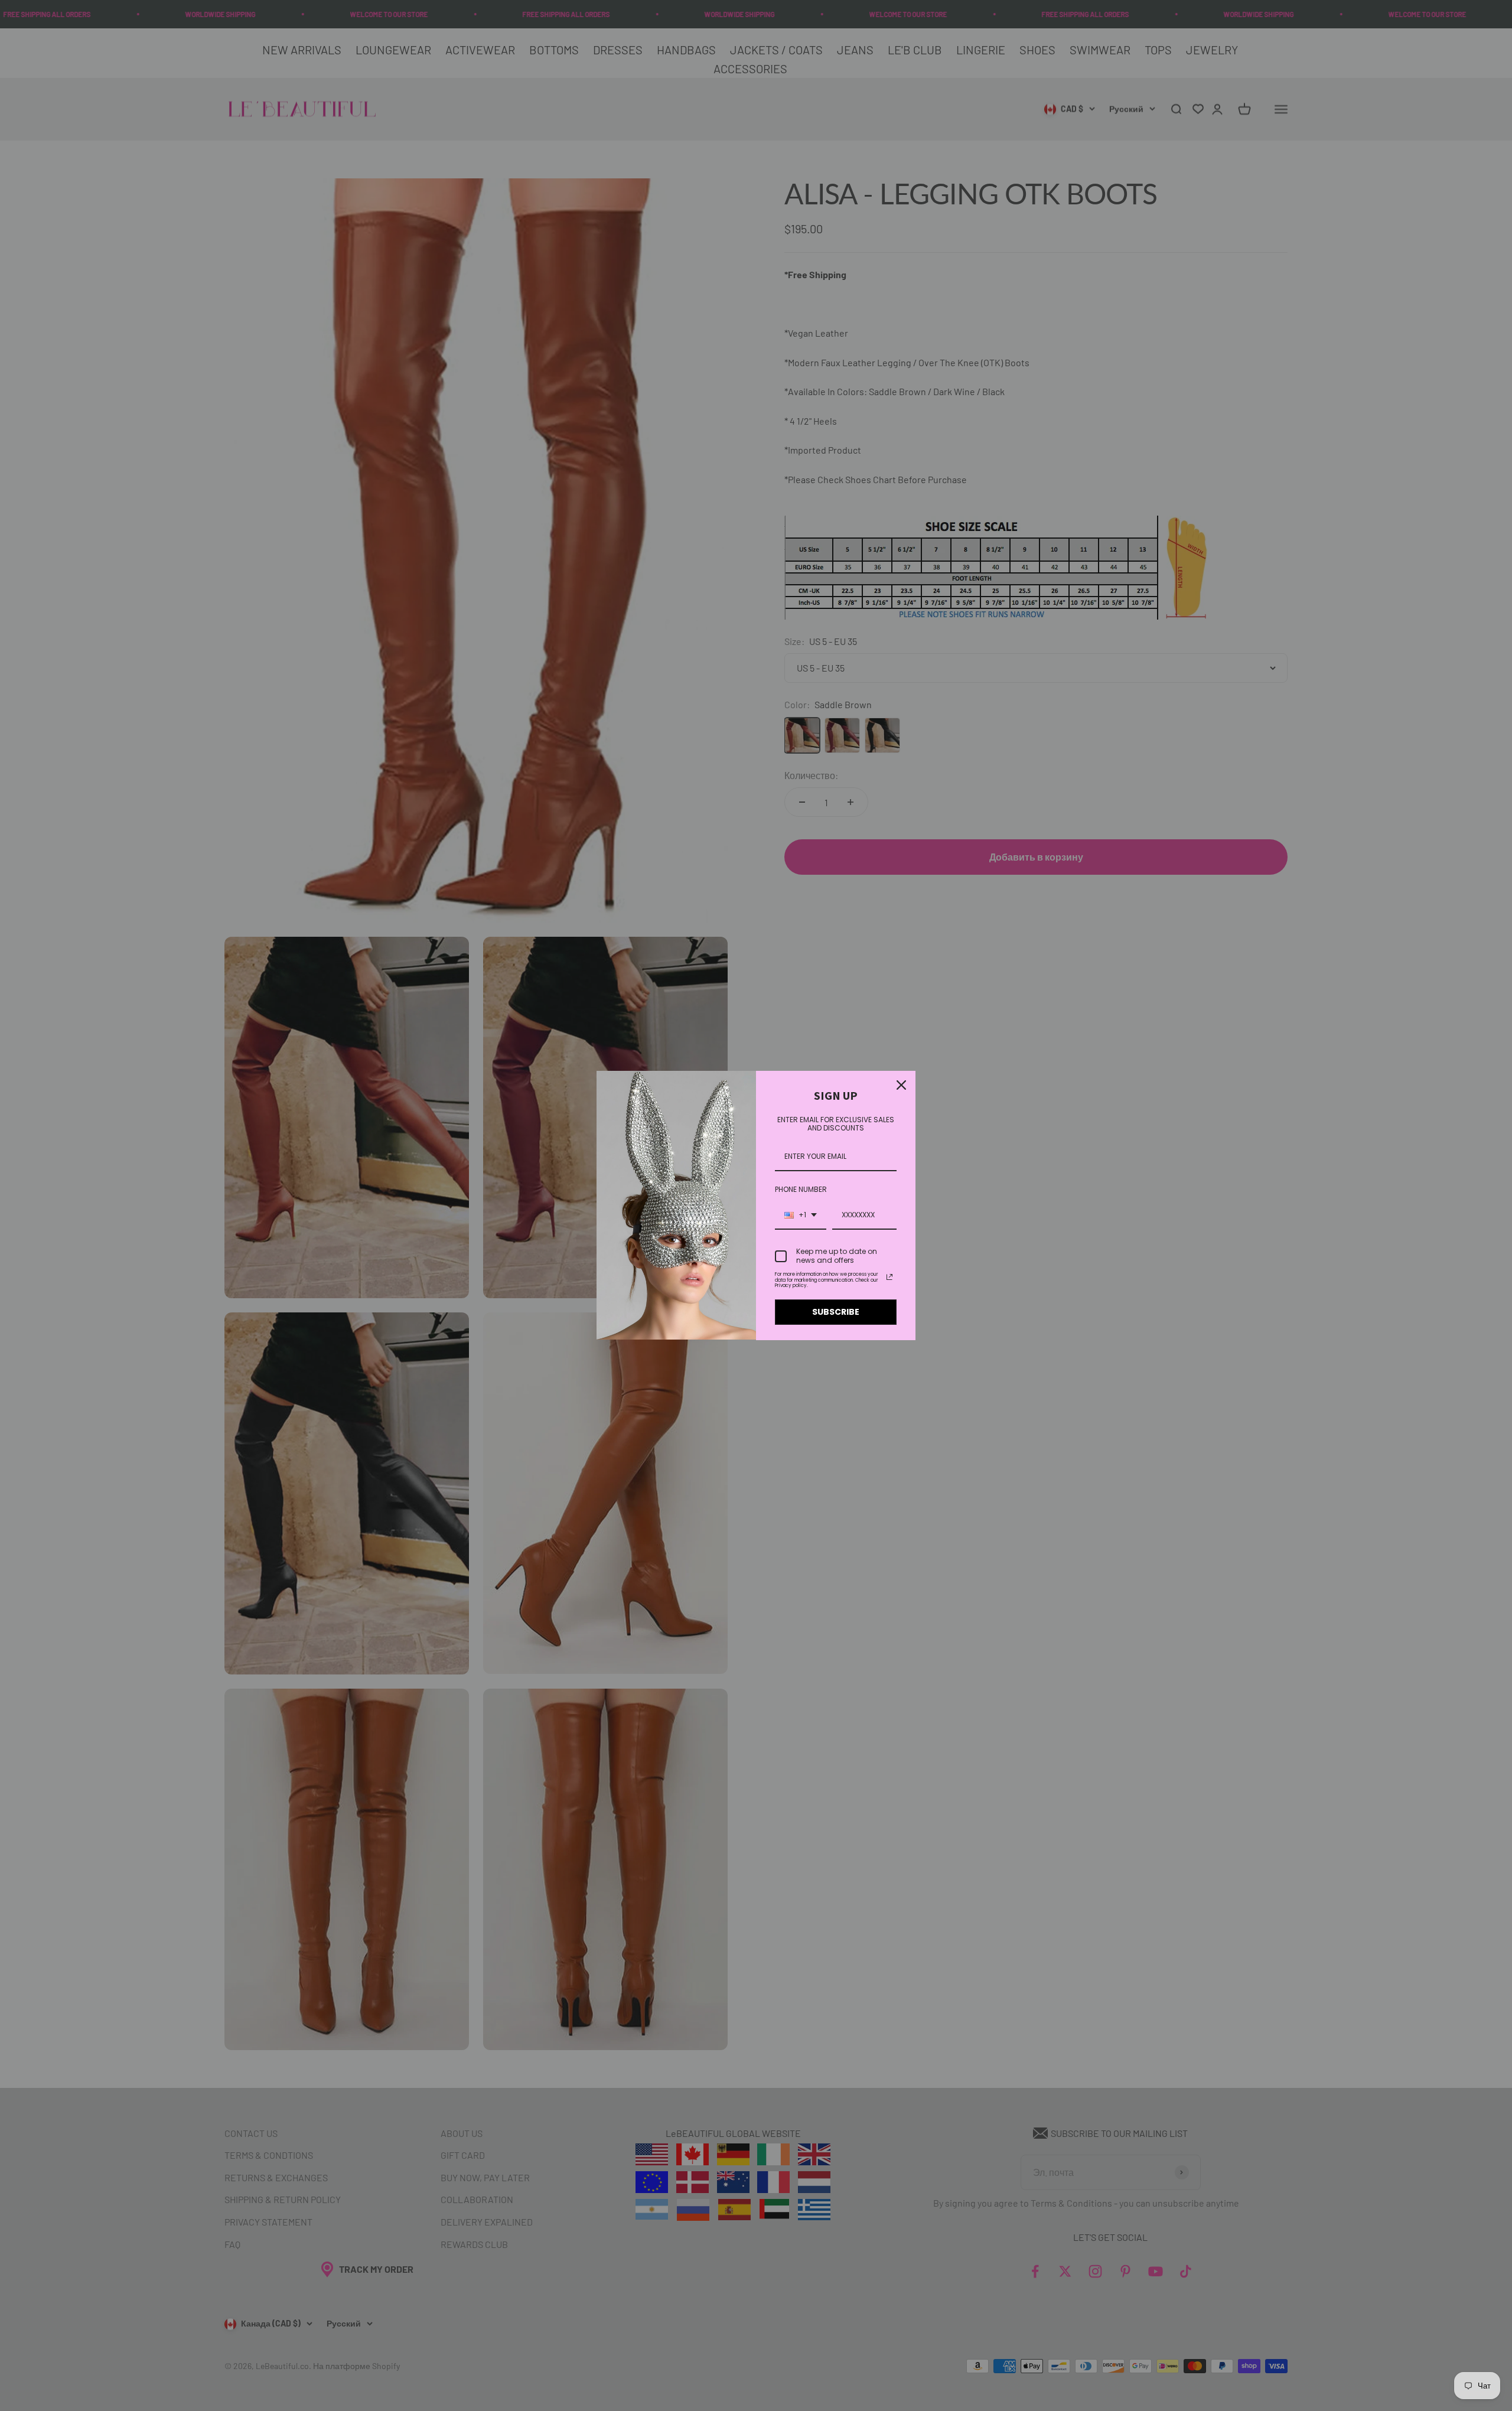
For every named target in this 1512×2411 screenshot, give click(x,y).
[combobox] (801, 1216)
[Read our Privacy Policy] (889, 1277)
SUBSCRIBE (836, 1312)
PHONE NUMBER (801, 1189)
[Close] (901, 1085)
